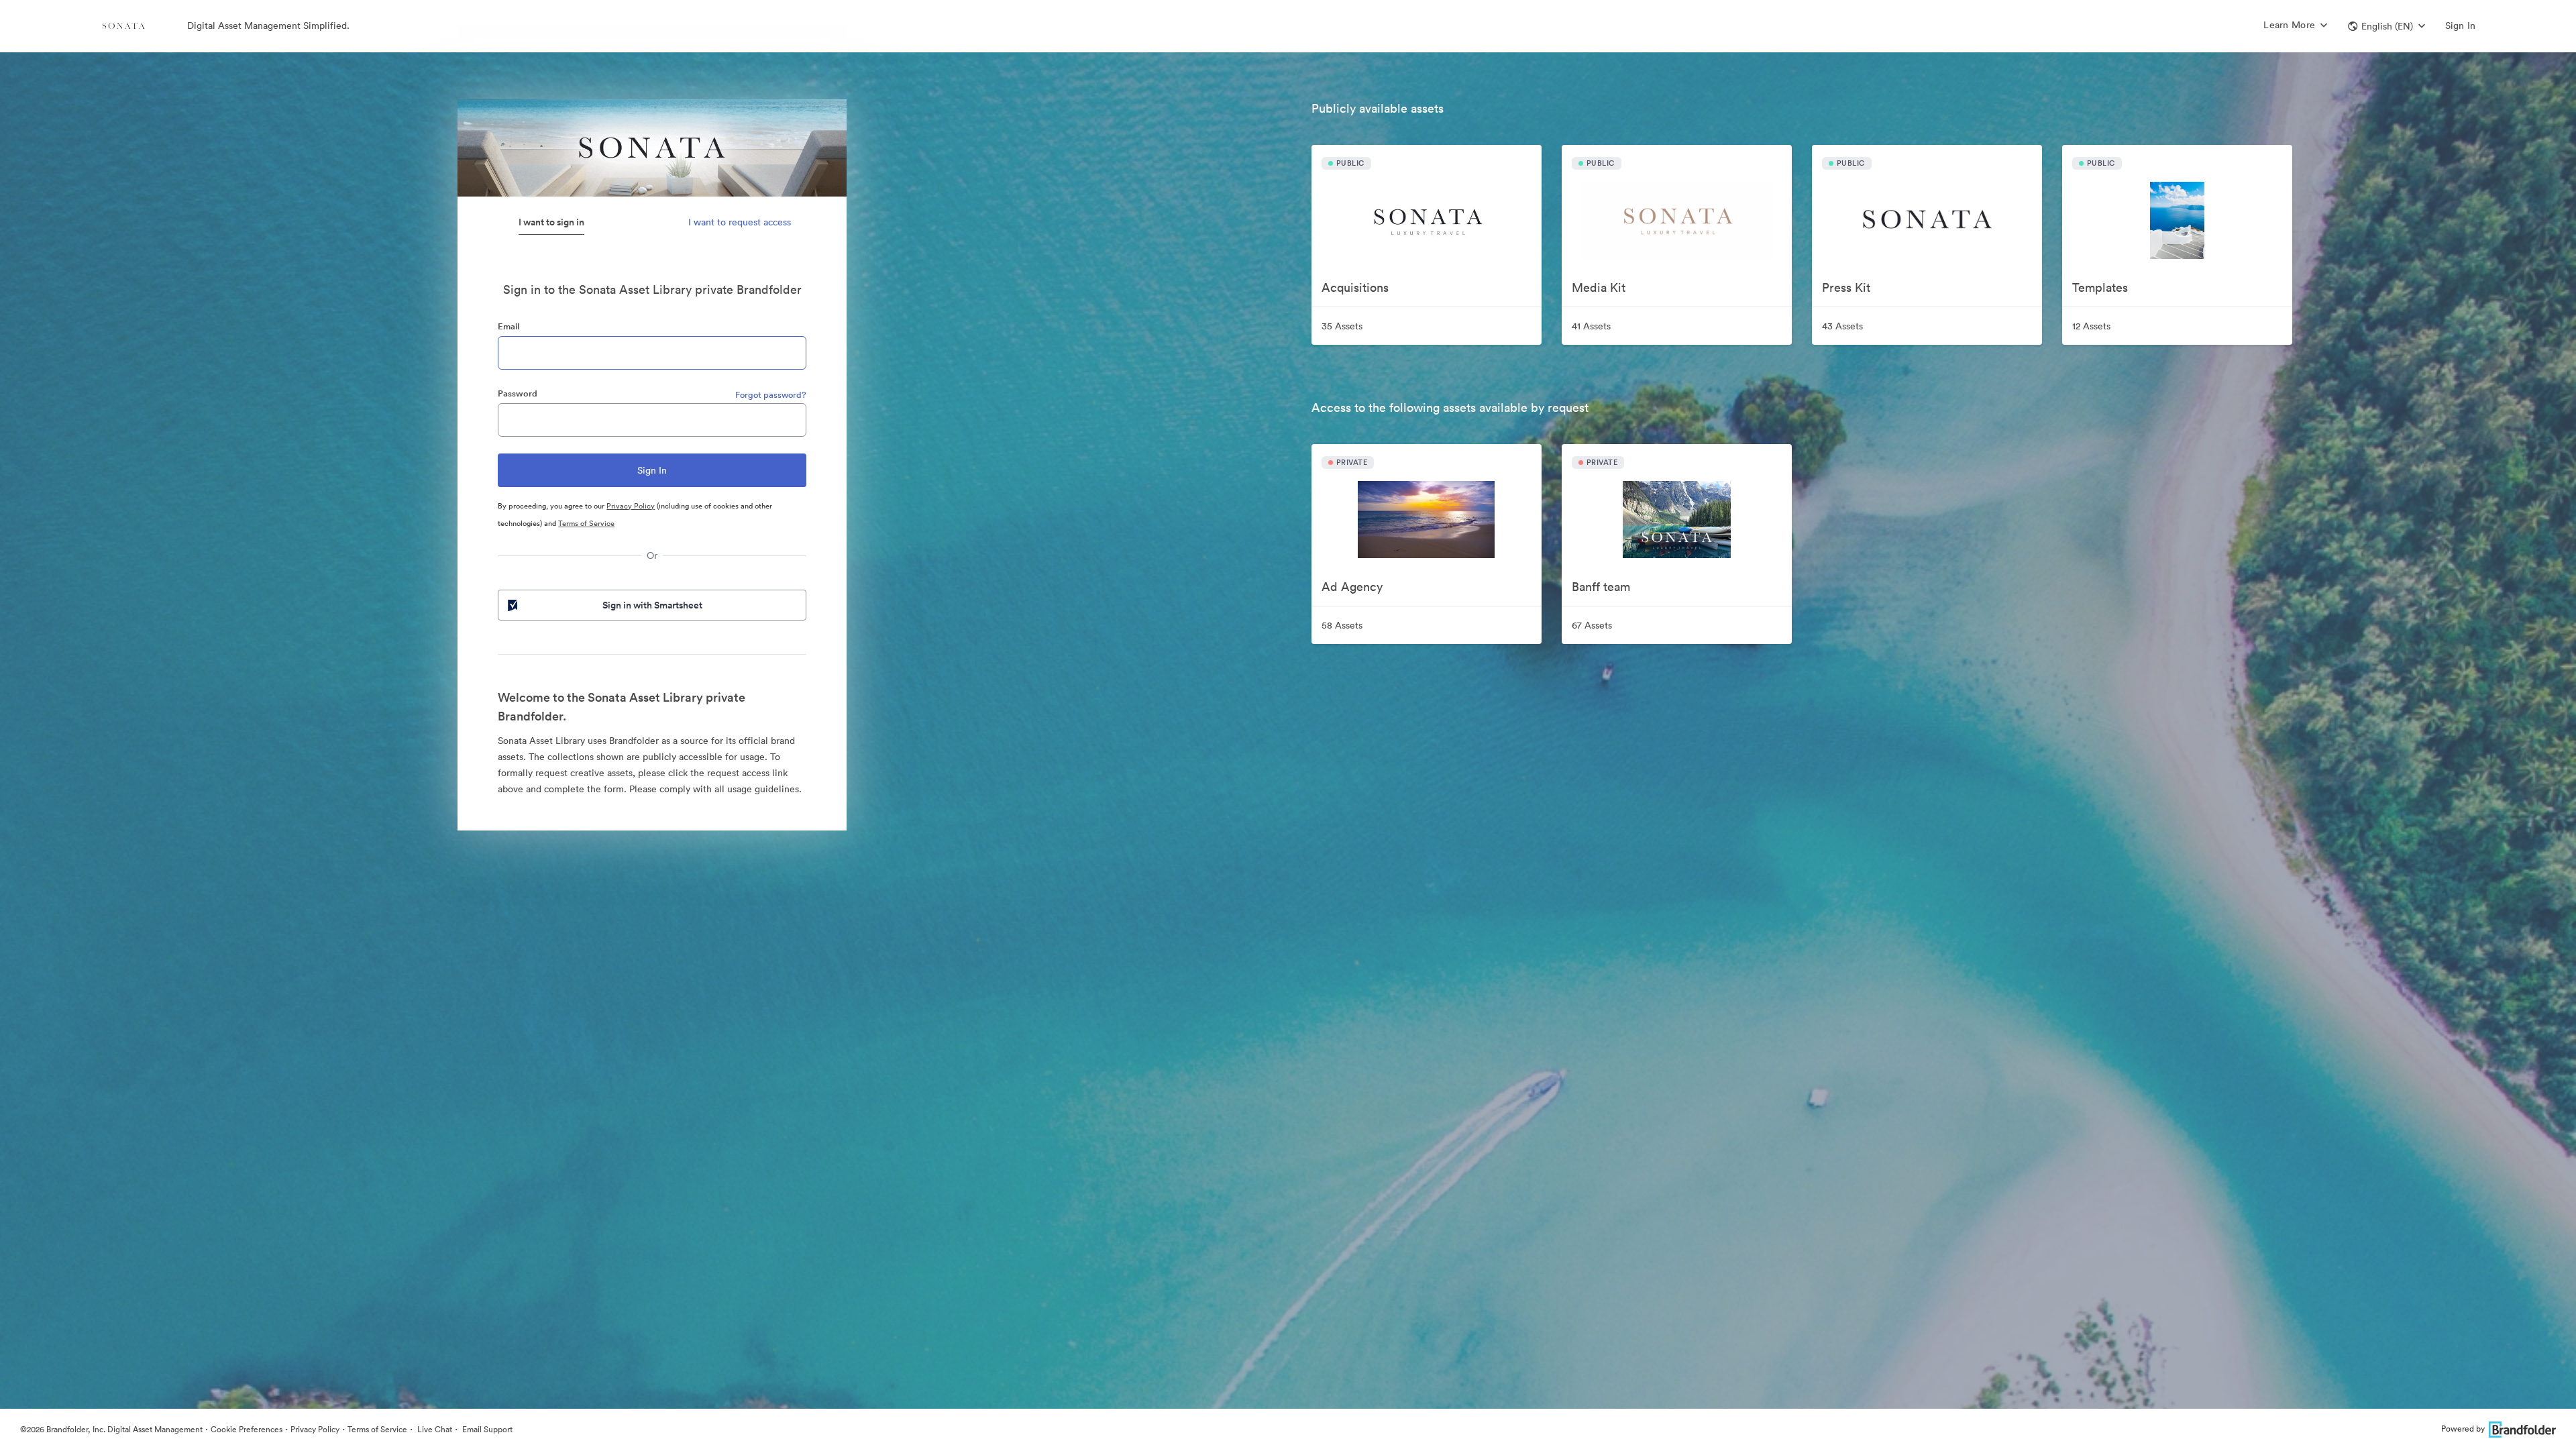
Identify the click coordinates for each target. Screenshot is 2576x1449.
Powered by (2463, 1429)
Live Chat (434, 1429)
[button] (2386, 26)
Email (508, 326)
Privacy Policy (631, 506)
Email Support (486, 1429)
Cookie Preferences (247, 1429)
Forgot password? (771, 395)
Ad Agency (1352, 587)
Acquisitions (1355, 287)
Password (518, 393)
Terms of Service (586, 523)
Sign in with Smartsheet (652, 605)
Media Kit (1599, 287)
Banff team (1601, 587)
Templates (2100, 287)
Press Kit (1846, 287)
